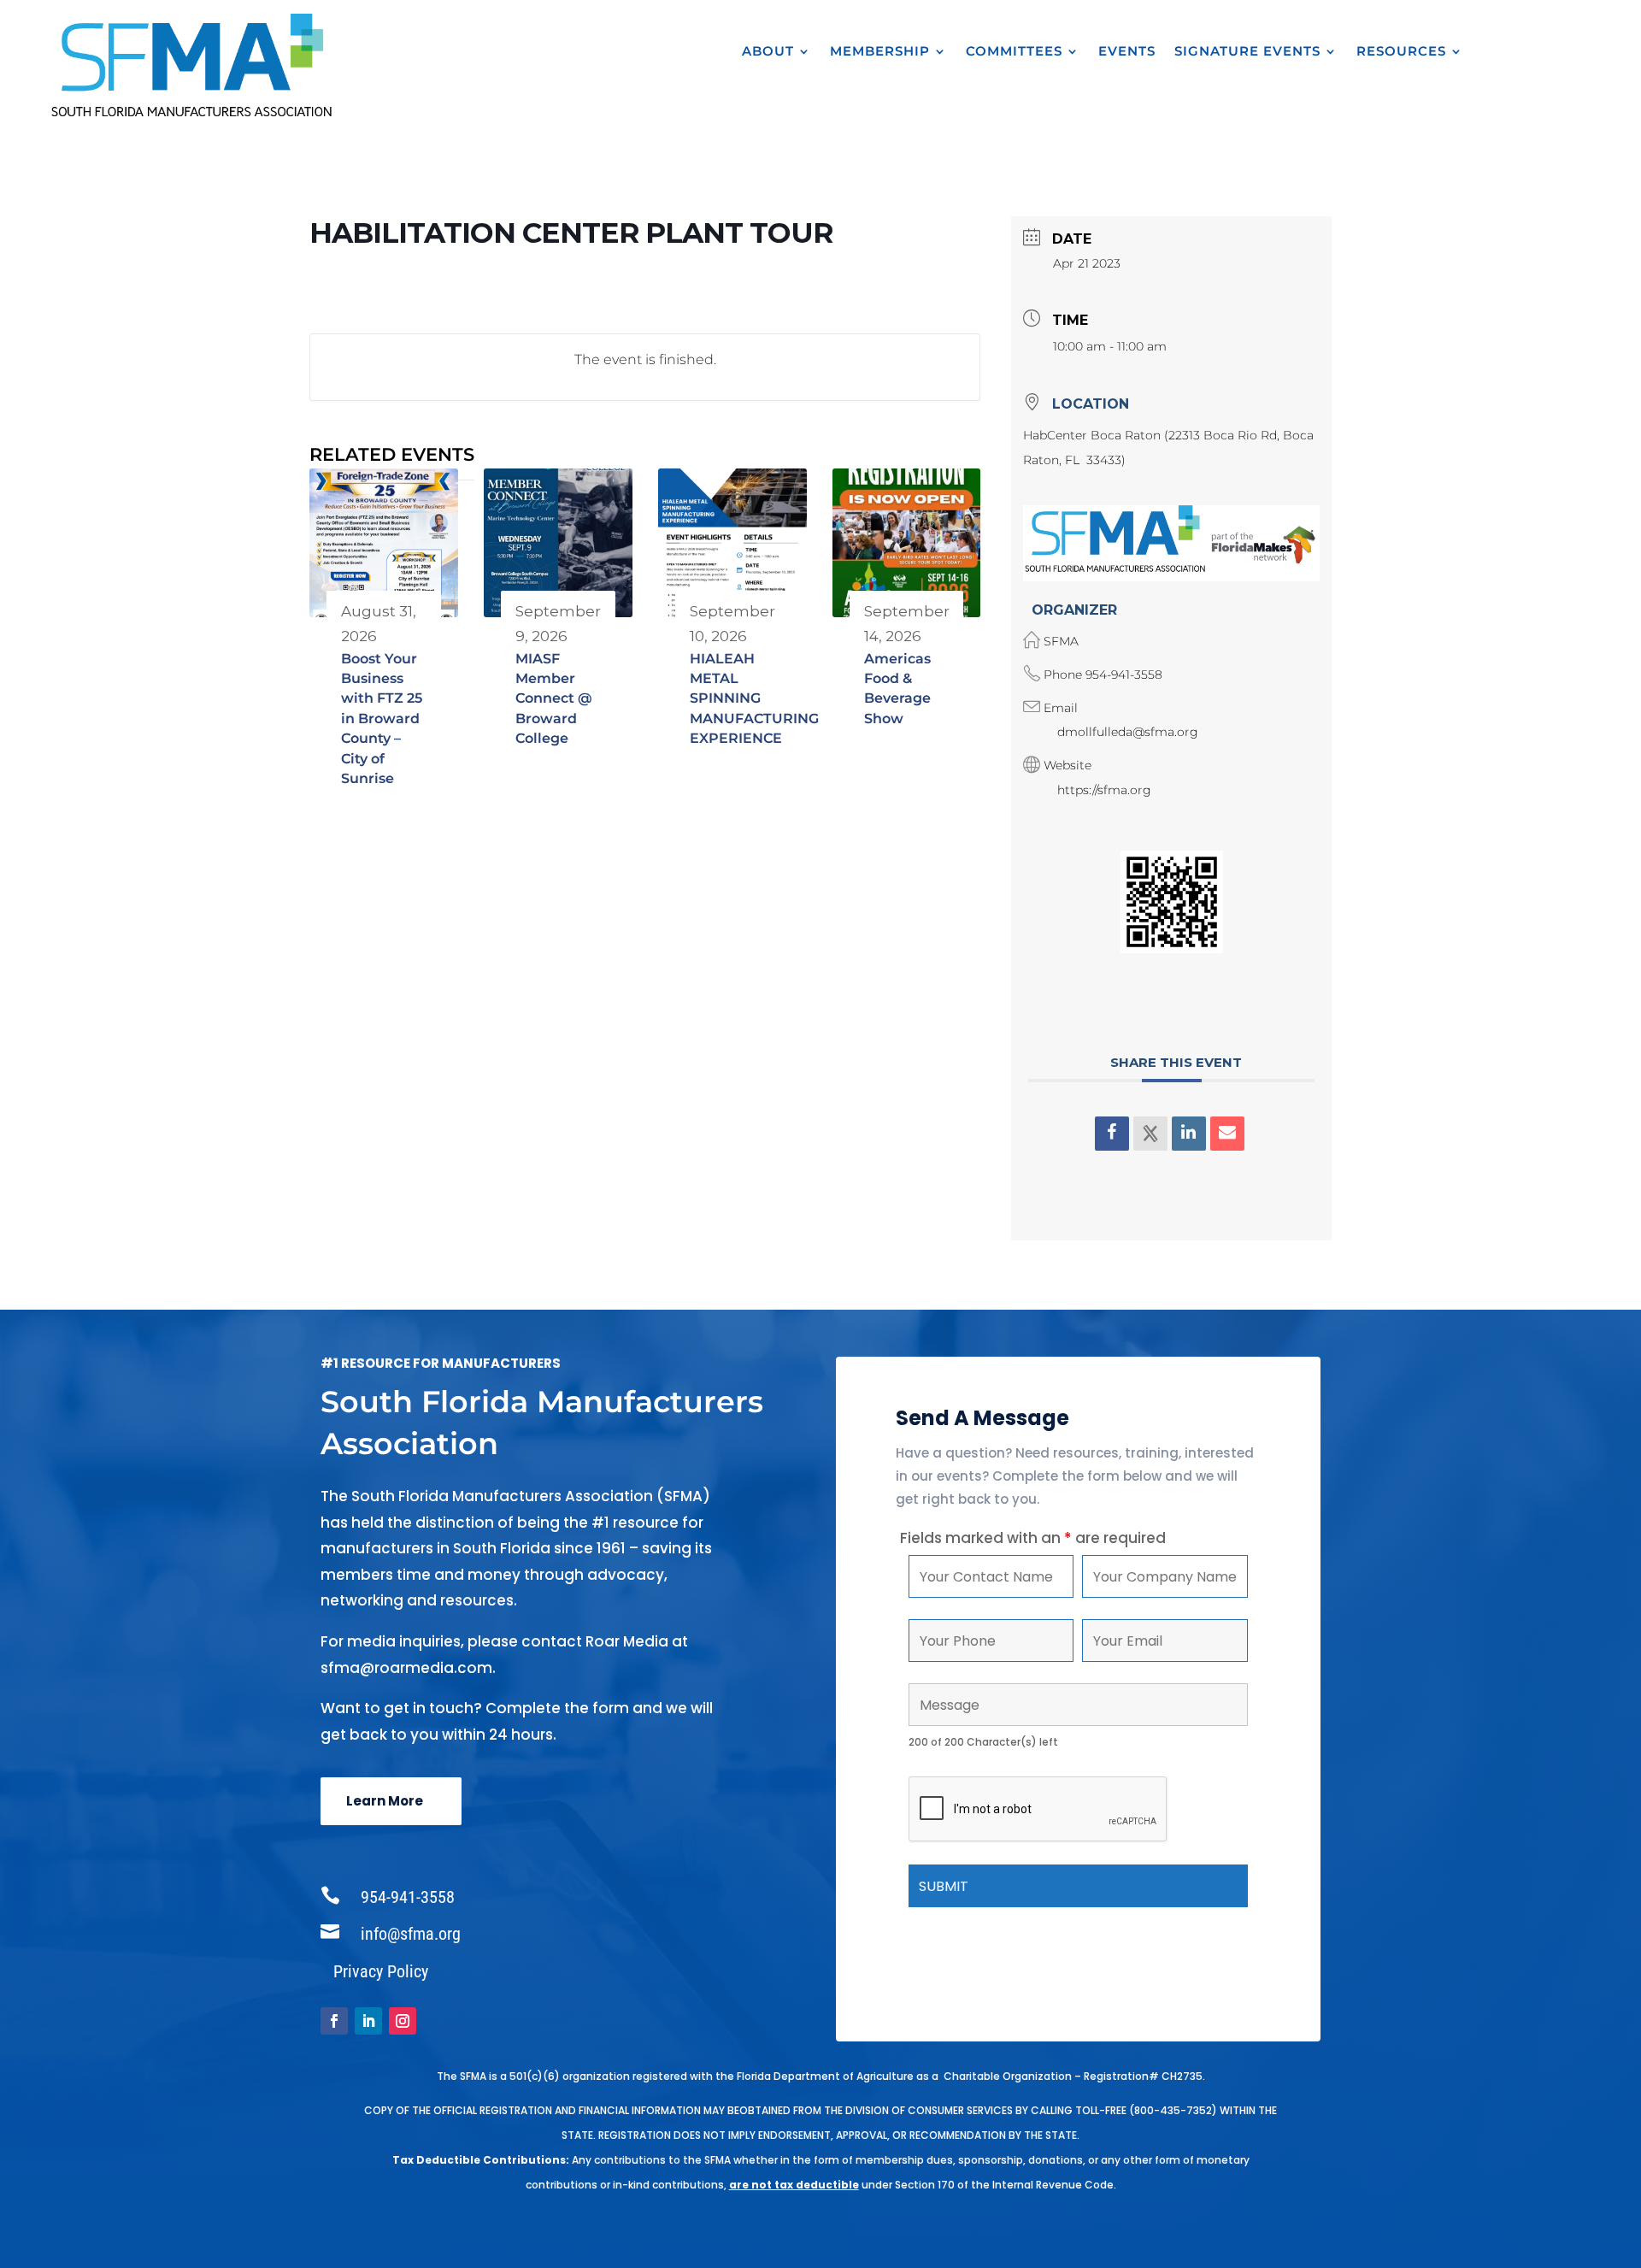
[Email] (1227, 1134)
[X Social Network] (1150, 1134)
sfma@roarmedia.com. (408, 1668)
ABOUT (768, 52)
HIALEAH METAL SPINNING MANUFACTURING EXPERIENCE (754, 699)
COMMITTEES (1014, 52)
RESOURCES (1401, 52)
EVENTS (1127, 52)
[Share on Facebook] (1112, 1134)
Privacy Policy (381, 1971)
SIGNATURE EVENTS (1247, 52)
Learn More (385, 1801)
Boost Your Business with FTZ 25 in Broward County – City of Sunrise (382, 719)
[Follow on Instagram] (403, 2021)
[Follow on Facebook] (334, 2021)
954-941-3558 (1124, 675)
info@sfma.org (411, 1934)
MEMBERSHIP (880, 52)
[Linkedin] (1189, 1134)
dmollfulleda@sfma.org (1128, 732)
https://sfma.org (1104, 790)
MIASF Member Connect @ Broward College (554, 699)
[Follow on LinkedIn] (368, 2021)
